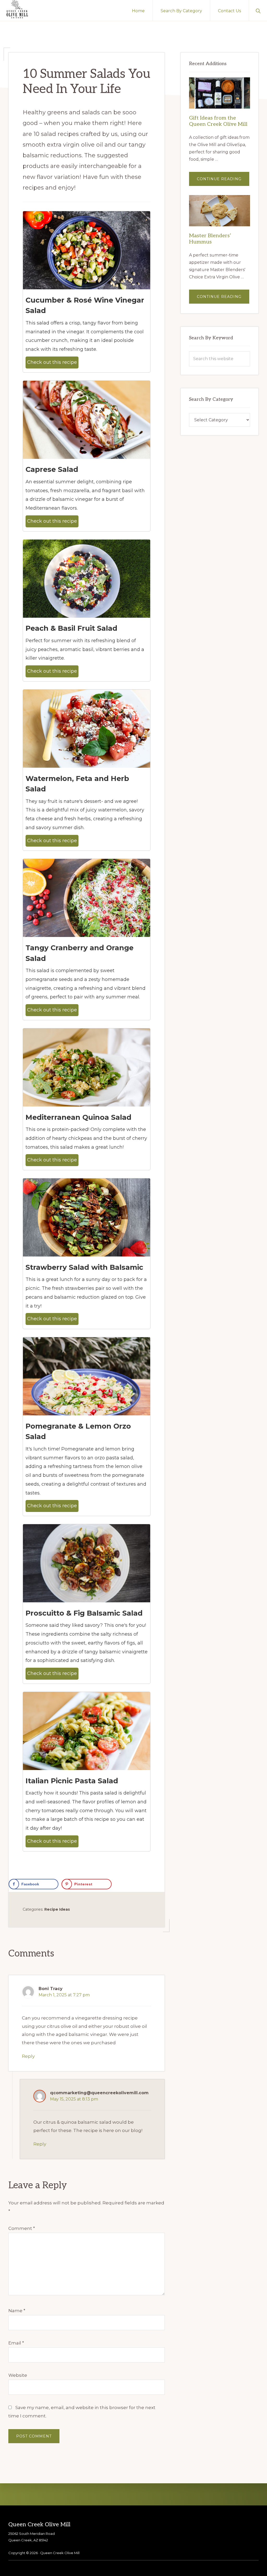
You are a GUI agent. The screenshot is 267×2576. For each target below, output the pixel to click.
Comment (22, 2228)
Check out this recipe (52, 362)
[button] (258, 10)
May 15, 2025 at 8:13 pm (74, 2099)
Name (17, 2311)
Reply (28, 2056)
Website (18, 2375)
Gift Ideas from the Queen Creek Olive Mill (218, 121)
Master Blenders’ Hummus (210, 239)
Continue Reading (223, 181)
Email (16, 2343)
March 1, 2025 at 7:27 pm (64, 1995)
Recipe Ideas (57, 1909)
